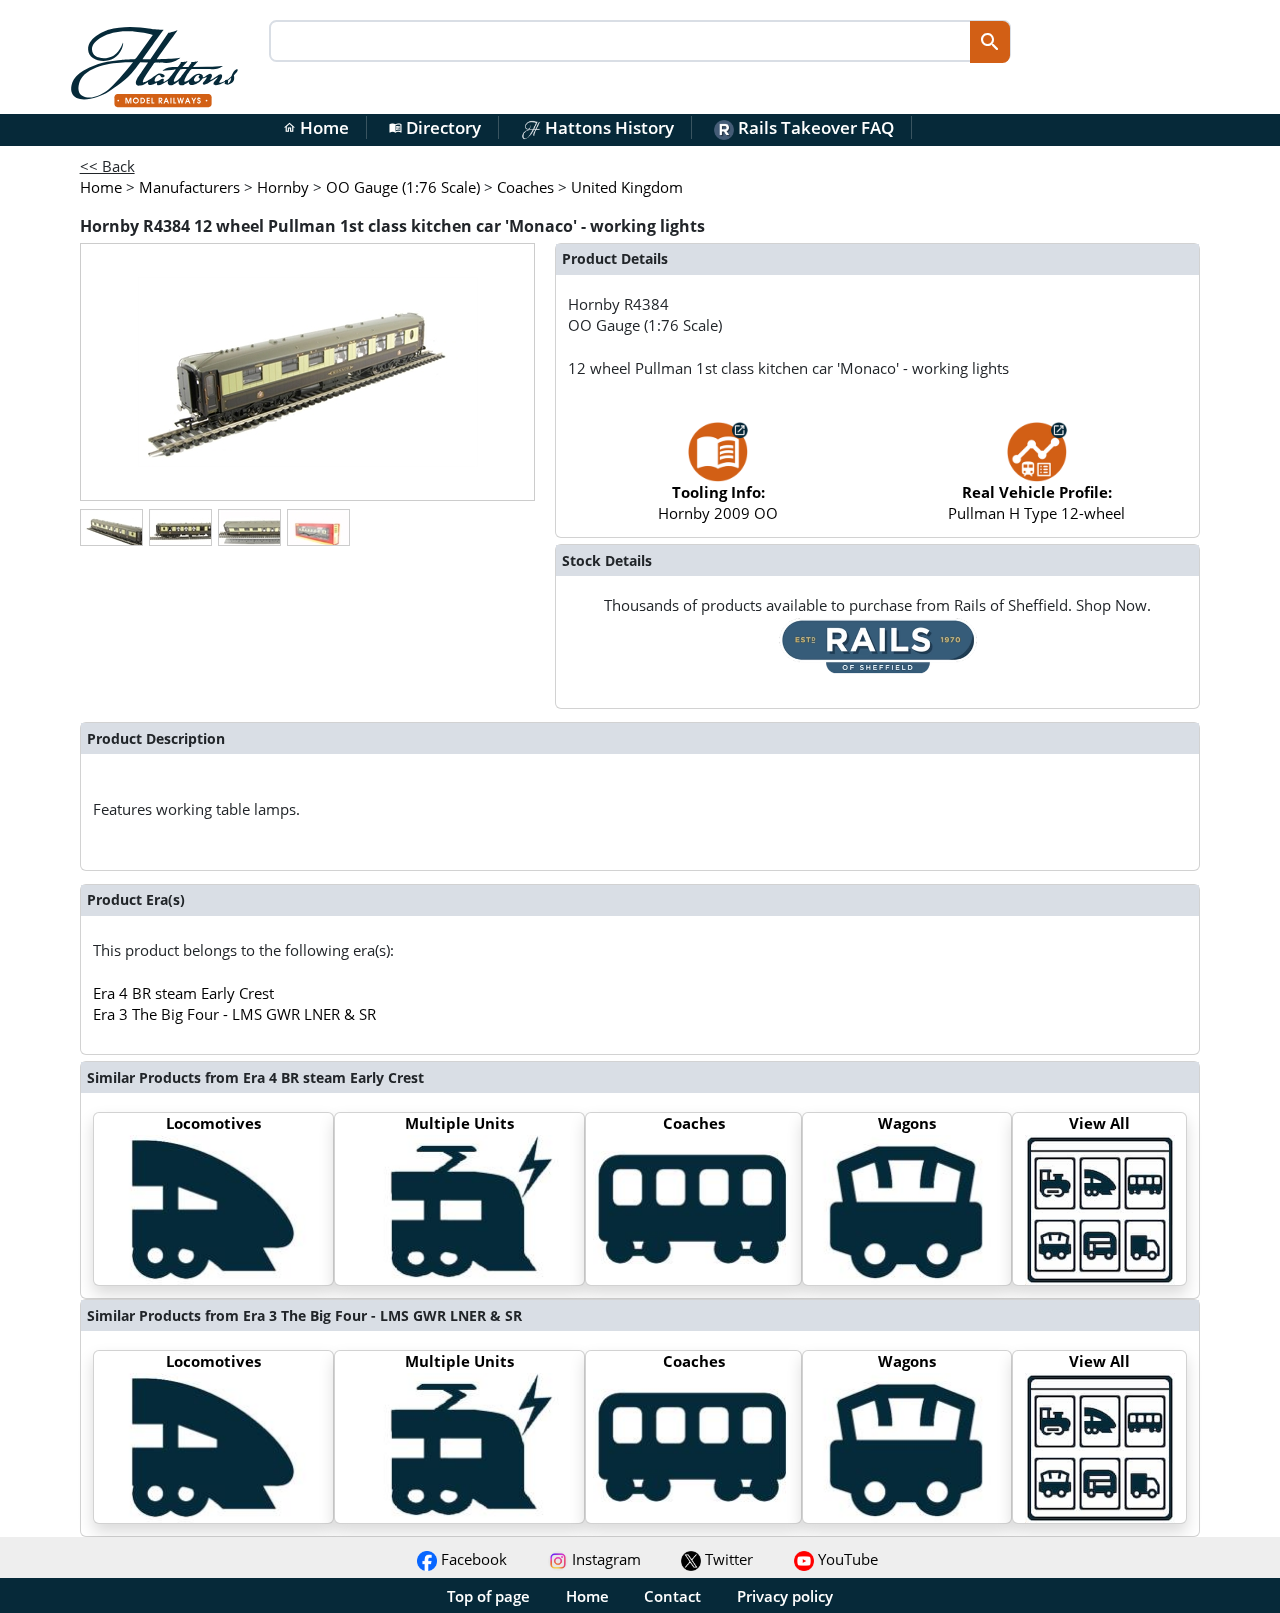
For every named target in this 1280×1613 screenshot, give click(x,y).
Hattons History (607, 127)
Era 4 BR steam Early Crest (183, 993)
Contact (672, 1596)
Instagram (604, 1559)
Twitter (727, 1559)
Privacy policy (785, 1596)
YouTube (846, 1559)
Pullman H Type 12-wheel (1036, 502)
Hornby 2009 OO (718, 502)
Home (316, 127)
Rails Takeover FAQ (814, 127)
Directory (435, 127)
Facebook (472, 1559)
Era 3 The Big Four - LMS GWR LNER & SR (234, 1014)
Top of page (488, 1596)
